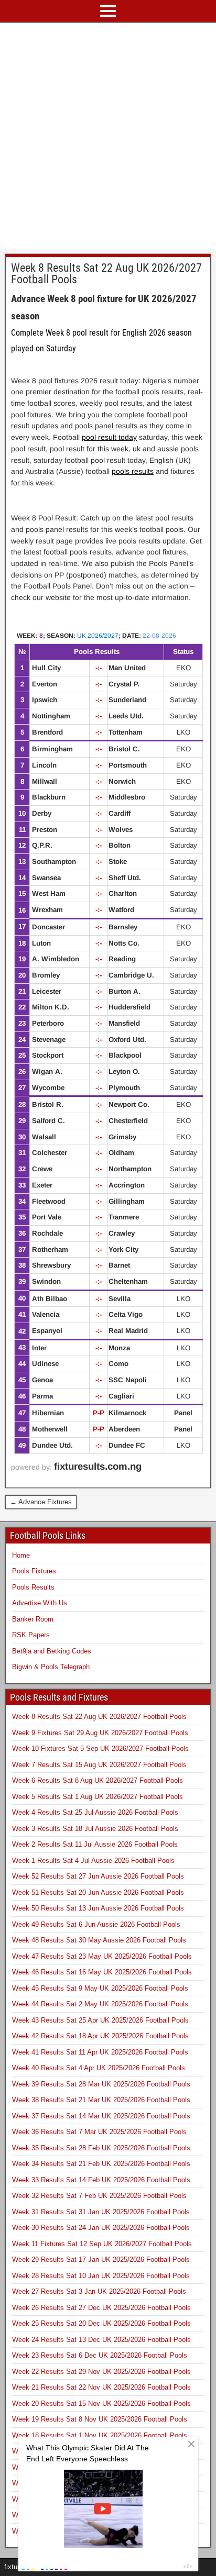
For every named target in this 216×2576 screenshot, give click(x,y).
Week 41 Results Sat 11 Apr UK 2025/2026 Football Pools (100, 2052)
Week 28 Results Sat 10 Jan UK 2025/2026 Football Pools (101, 2276)
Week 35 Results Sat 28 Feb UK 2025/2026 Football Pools (101, 2148)
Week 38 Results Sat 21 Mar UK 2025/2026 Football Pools (101, 2100)
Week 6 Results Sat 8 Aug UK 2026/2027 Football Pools (98, 1780)
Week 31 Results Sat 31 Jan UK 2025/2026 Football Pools (101, 2212)
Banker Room (33, 1619)
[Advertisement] (108, 136)
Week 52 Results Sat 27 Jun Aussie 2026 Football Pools (98, 1876)
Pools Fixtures (34, 1571)
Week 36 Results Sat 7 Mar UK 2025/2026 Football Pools (99, 2132)
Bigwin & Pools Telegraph (51, 1667)
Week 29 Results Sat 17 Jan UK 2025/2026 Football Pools (101, 2259)
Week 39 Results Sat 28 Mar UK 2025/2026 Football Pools (101, 2084)
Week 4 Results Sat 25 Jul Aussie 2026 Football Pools (95, 1812)
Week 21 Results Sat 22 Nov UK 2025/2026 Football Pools (101, 2387)
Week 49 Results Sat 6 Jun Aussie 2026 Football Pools (96, 1924)
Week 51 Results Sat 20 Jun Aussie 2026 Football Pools (98, 1892)
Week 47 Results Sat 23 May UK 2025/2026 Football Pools (102, 1956)
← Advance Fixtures (41, 1502)
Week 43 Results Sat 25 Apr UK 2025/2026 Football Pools (100, 2020)
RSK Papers (31, 1635)
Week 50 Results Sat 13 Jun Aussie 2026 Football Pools (98, 1908)
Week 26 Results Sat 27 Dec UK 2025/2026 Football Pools (101, 2308)
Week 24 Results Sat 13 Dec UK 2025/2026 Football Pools (101, 2340)
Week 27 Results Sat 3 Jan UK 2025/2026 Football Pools (99, 2291)
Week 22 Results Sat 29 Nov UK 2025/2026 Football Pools (101, 2372)
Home (21, 1555)
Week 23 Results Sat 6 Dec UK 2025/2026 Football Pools (100, 2355)
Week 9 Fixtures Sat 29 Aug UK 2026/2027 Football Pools (100, 1733)
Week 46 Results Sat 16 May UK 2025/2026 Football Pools (102, 1972)
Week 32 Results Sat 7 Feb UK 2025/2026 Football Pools (99, 2196)
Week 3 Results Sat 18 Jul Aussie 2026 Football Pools (95, 1829)
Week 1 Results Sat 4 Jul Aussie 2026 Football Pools (93, 1861)
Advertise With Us (40, 1603)
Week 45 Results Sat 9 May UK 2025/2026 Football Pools (100, 1988)
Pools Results (33, 1587)
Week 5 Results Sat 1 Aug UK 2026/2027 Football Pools (98, 1797)
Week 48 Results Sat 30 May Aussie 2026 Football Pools (99, 1940)
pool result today (109, 437)
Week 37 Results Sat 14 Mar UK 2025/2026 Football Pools (101, 2116)
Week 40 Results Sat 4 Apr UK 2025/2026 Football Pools (99, 2068)
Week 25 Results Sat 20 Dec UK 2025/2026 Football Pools (101, 2323)
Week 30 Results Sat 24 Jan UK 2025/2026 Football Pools (101, 2228)
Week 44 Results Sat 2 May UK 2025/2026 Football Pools (100, 2004)
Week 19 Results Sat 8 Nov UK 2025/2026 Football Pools (100, 2419)
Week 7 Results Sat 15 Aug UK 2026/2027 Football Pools (99, 1765)
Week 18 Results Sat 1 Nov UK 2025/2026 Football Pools (100, 2435)
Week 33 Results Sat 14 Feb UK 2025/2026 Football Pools (101, 2180)
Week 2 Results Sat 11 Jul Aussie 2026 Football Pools (95, 1844)
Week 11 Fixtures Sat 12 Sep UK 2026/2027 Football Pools (102, 2244)
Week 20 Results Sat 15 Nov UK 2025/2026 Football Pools (101, 2403)
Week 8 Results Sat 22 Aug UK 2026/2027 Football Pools (106, 274)
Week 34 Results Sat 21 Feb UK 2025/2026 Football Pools (101, 2164)
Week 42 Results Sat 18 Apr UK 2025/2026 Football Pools (100, 2036)
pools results (133, 471)
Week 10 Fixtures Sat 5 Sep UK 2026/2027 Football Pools (100, 1748)
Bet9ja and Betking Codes (52, 1651)
